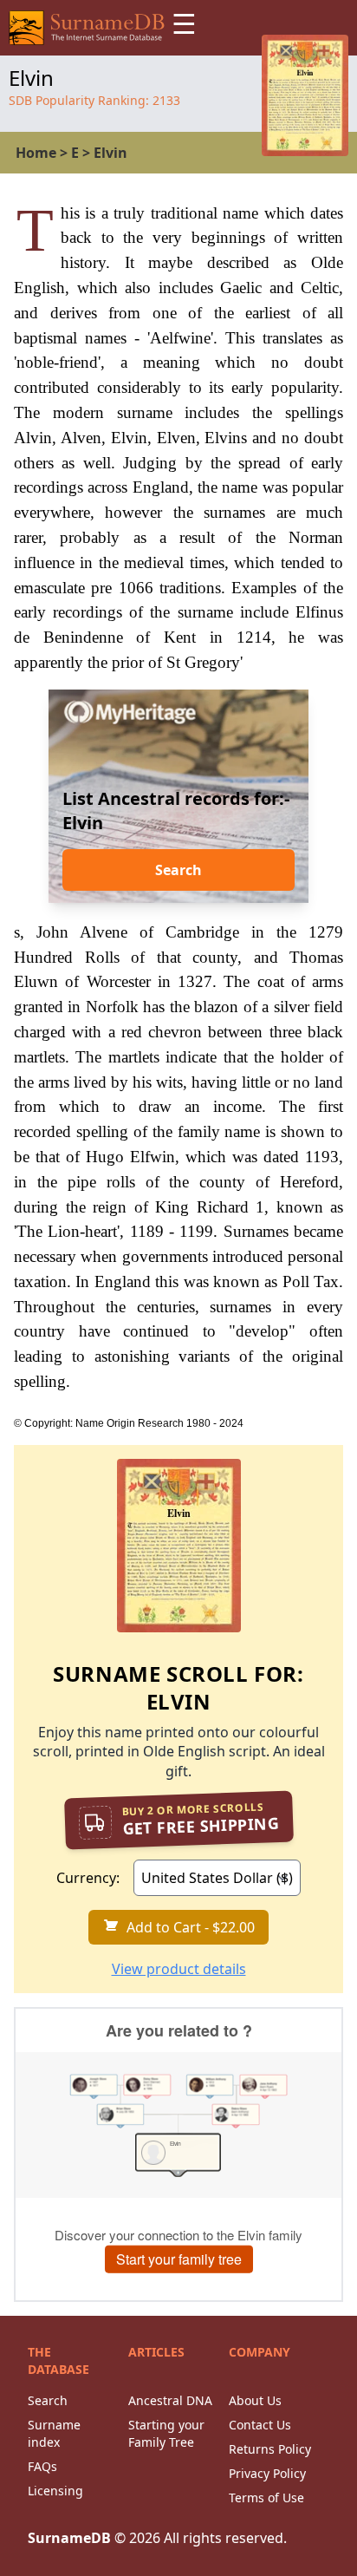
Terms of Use (266, 2498)
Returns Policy (270, 2449)
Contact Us (260, 2425)
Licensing (55, 2491)
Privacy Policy (267, 2473)
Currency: (88, 1878)
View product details (179, 1969)
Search (178, 870)
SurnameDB (69, 2538)
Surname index (54, 2433)
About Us (255, 2400)
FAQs (42, 2466)
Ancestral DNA (170, 2400)
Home (36, 153)
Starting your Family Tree (166, 2433)
